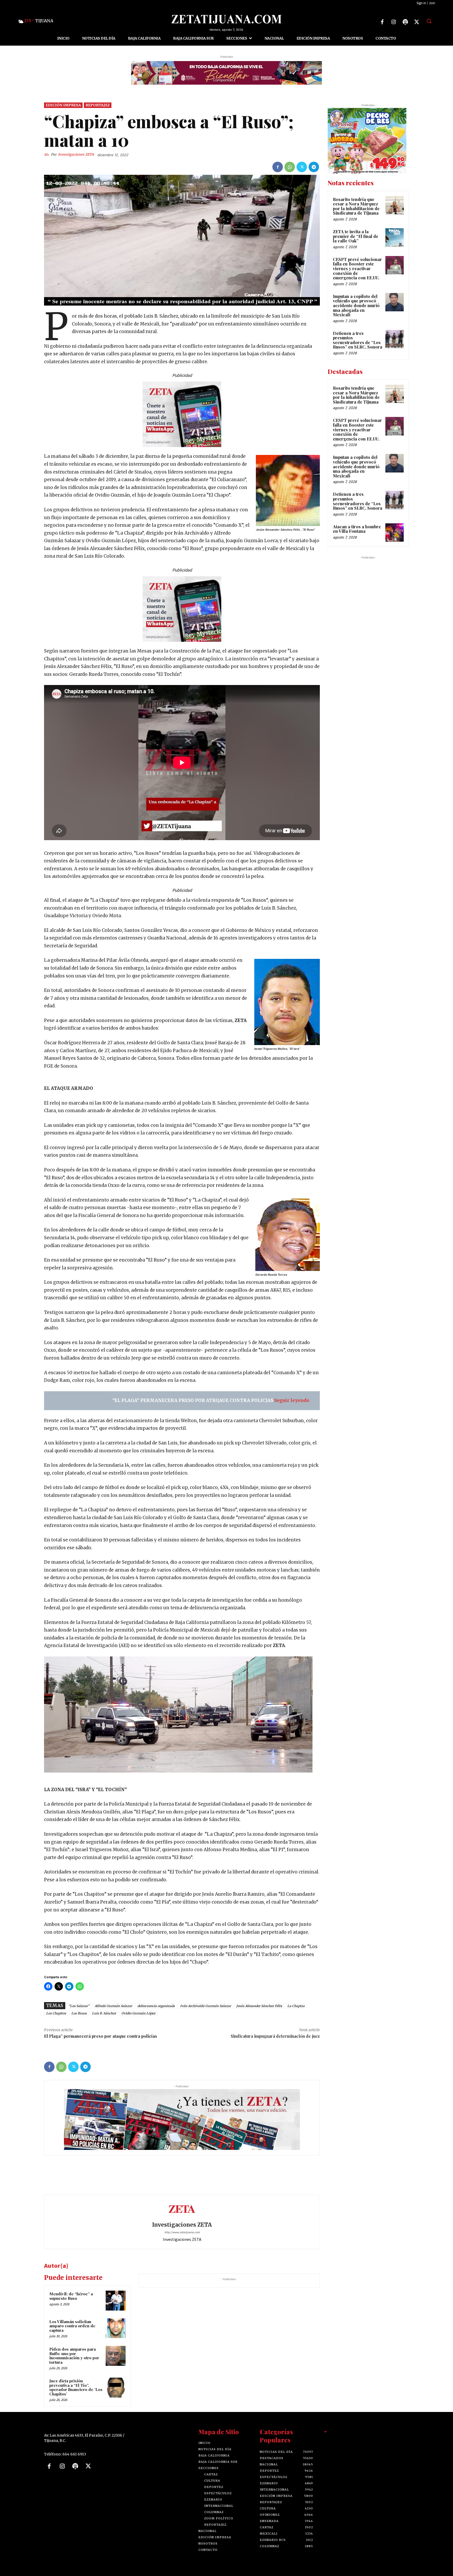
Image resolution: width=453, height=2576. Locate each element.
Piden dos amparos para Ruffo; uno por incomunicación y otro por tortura (74, 2356)
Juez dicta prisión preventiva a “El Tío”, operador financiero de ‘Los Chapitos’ (76, 2387)
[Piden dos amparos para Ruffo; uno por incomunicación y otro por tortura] (116, 2356)
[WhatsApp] (290, 167)
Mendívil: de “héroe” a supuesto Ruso (71, 2296)
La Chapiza (296, 2006)
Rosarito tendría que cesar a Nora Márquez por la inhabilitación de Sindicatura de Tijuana (356, 206)
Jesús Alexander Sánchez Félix (259, 2006)
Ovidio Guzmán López (138, 2013)
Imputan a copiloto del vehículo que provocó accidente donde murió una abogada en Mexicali (356, 305)
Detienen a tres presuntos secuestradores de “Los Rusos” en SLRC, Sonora (358, 340)
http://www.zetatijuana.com (182, 2232)
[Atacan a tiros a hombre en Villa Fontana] (395, 532)
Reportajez (98, 105)
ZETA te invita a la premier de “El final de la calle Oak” (356, 236)
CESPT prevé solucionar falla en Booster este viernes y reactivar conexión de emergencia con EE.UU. (357, 268)
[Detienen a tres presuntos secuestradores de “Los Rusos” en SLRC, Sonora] (395, 339)
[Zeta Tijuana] (226, 19)
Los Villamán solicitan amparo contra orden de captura (72, 2326)
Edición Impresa (63, 105)
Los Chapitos (56, 2013)
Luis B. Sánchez (104, 2013)
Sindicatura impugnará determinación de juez (275, 2036)
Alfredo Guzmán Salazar (113, 2006)
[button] (429, 21)
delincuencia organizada (156, 2006)
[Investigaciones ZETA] (47, 155)
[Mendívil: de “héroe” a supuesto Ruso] (116, 2301)
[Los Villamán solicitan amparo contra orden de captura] (116, 2328)
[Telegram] (314, 167)
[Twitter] (417, 22)
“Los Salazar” (79, 2006)
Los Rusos (79, 2013)
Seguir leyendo (292, 1400)
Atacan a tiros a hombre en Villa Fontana (357, 529)
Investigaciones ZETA (76, 154)
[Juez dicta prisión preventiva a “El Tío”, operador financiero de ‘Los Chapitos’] (116, 2388)
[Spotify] (405, 22)
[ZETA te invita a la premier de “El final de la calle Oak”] (395, 237)
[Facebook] (382, 22)
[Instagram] (394, 22)
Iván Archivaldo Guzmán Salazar (206, 2006)
